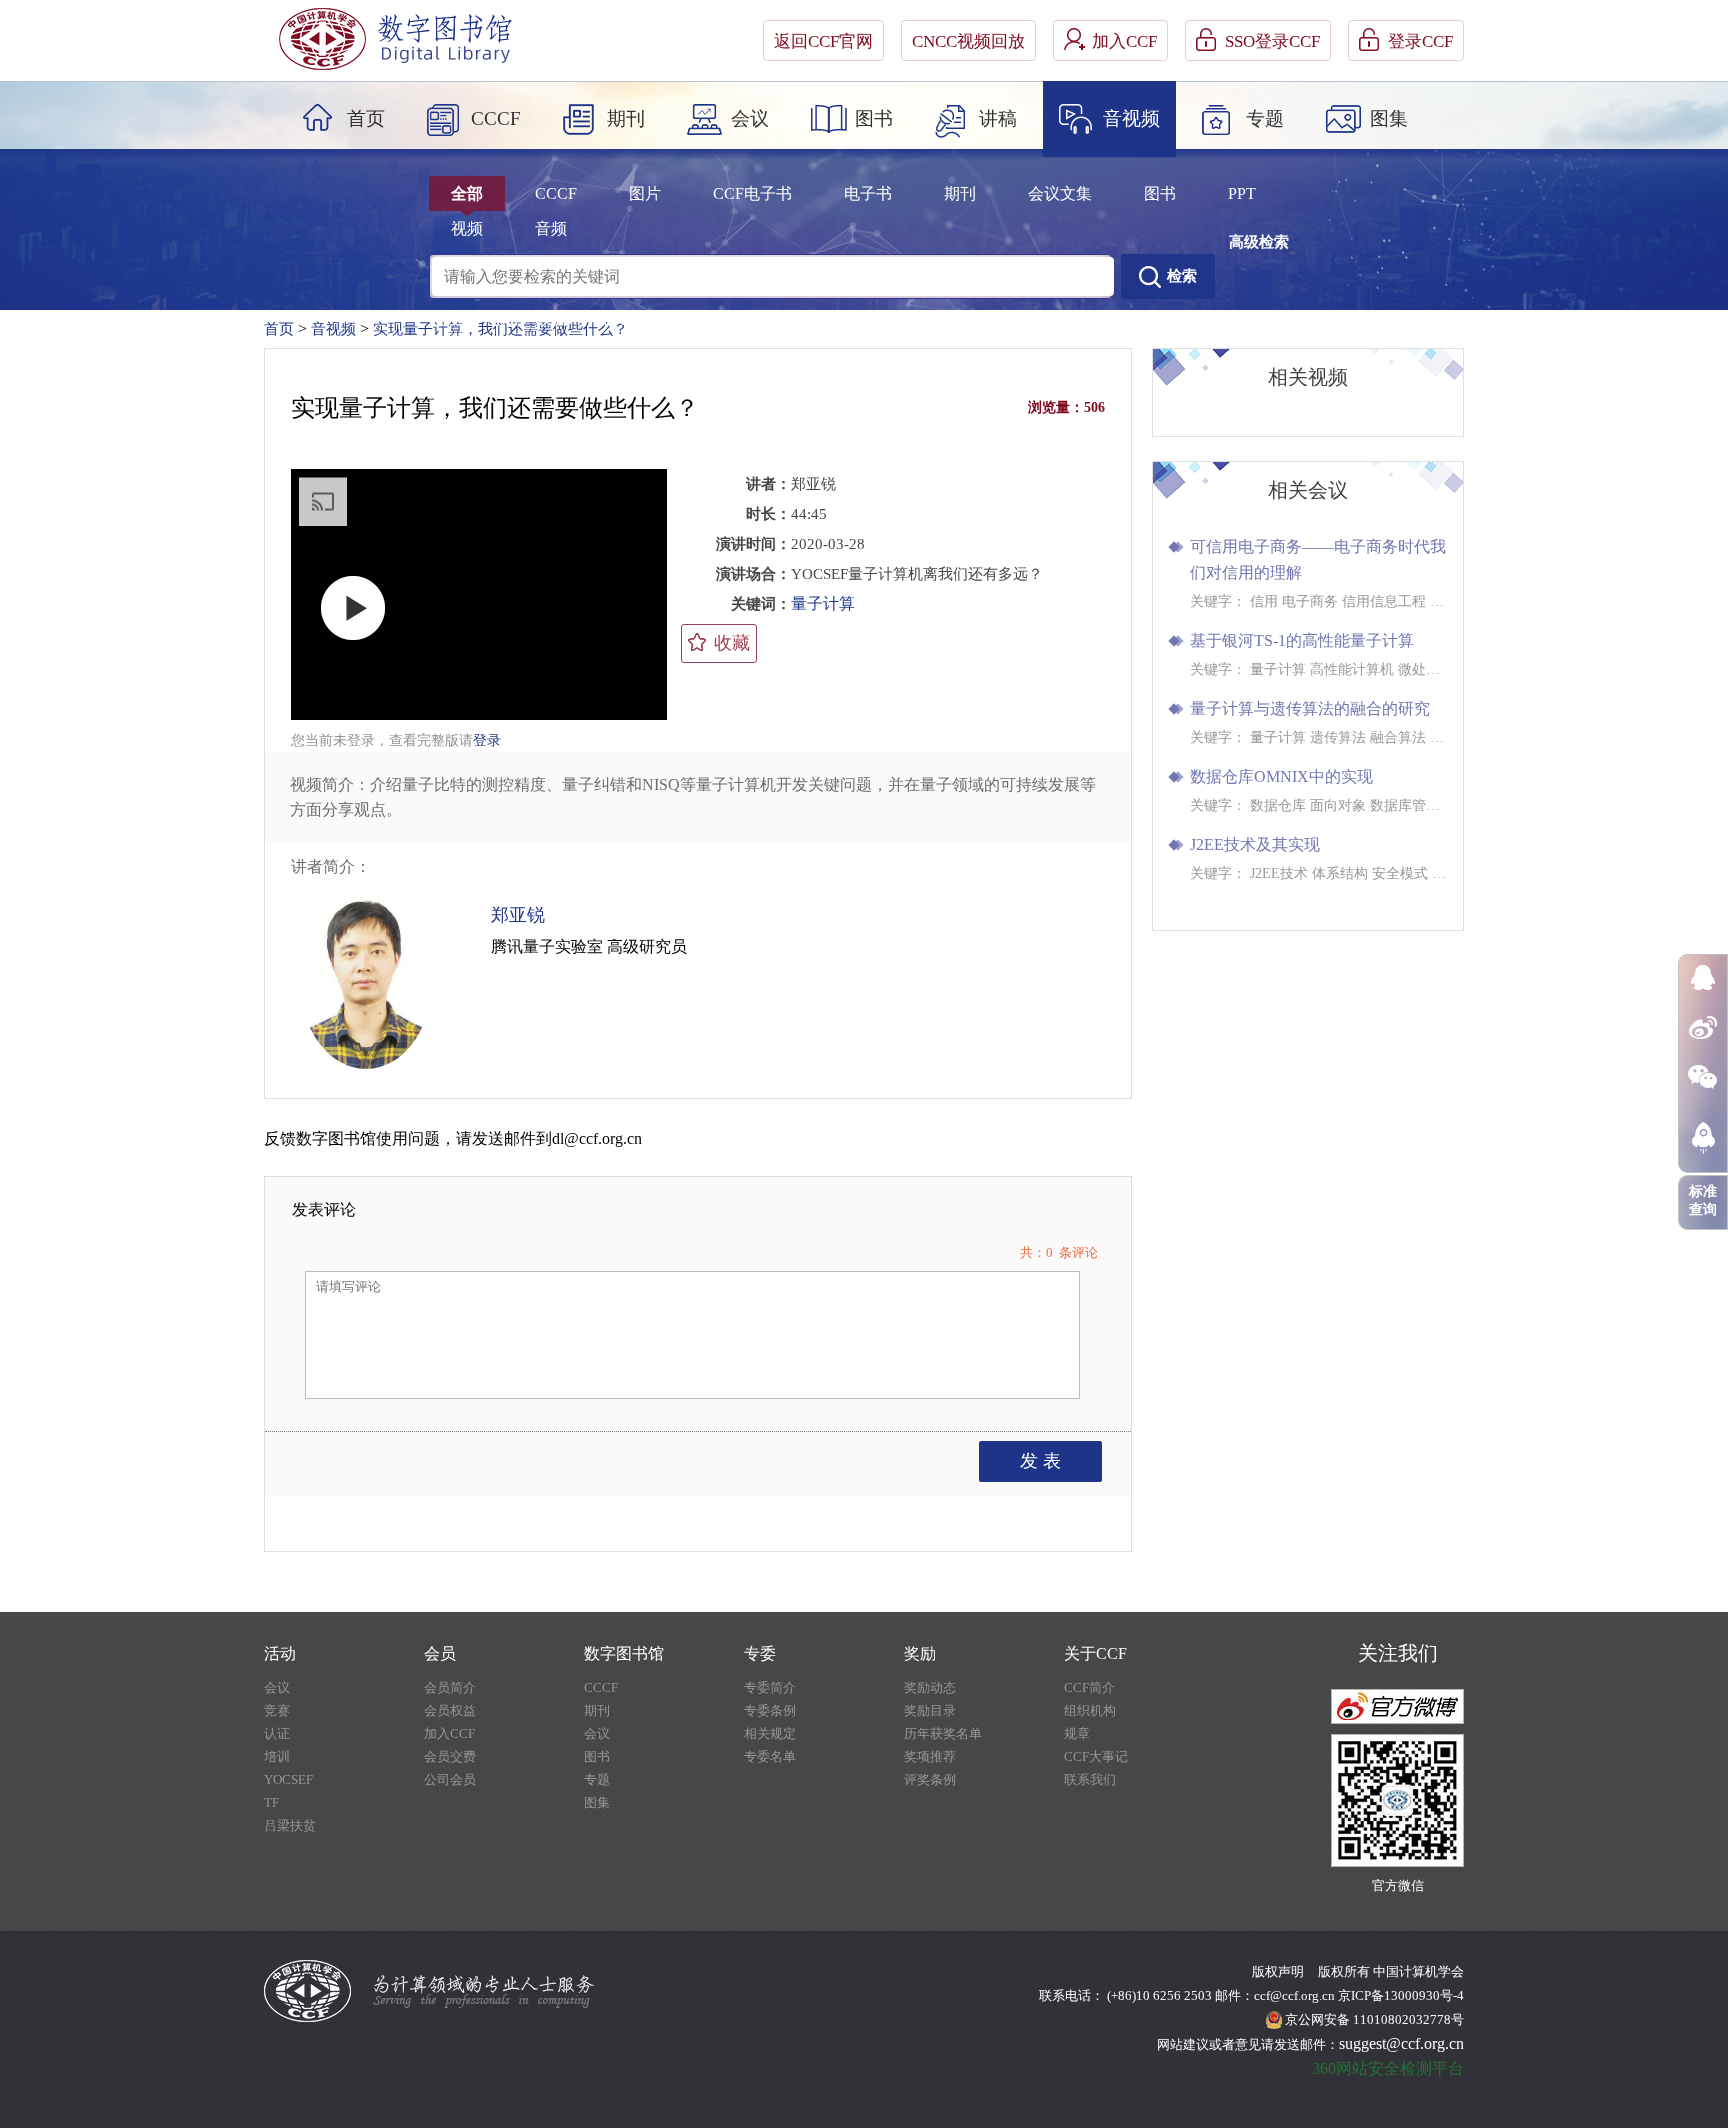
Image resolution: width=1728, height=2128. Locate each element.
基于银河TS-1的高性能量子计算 (1302, 640)
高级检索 (1259, 242)
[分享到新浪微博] (1702, 1027)
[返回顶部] (1703, 1137)
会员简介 (450, 1687)
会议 (750, 118)
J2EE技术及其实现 (1255, 844)
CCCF (496, 118)
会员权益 (450, 1710)
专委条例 (770, 1710)
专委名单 (770, 1756)
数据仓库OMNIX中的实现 (1281, 776)
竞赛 (277, 1710)
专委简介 (770, 1687)
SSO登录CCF (1272, 41)
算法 (509, 318)
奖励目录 (930, 1710)
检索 (1182, 276)
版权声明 (1278, 1971)
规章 (1077, 1733)
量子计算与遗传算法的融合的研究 (1310, 708)
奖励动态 (930, 1687)
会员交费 (450, 1756)
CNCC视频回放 (968, 41)
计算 (635, 318)
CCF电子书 (752, 193)
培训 (277, 1756)
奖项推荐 (930, 1756)
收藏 (732, 643)
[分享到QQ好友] (1702, 977)
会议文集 (1060, 193)
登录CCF (1420, 41)
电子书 (868, 193)
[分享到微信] (1702, 1077)
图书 (874, 118)
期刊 (626, 118)
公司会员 (450, 1779)
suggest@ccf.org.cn (1401, 2043)
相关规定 (770, 1733)
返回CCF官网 (823, 41)
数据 (551, 318)
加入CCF (1124, 41)
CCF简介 (1089, 1687)
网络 (593, 318)
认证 (277, 1733)
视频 (467, 228)
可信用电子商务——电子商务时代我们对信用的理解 (1318, 559)
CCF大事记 (1096, 1756)
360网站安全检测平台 (1388, 2068)
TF (271, 1802)
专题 (1265, 118)
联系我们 (1090, 1779)
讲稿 (998, 118)
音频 (551, 228)
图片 (645, 193)
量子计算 (823, 603)
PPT (1242, 193)
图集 (1389, 118)
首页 (366, 118)
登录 (487, 740)
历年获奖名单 (943, 1733)
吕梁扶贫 (290, 1825)
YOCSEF (288, 1779)
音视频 (1131, 118)
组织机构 (1090, 1710)
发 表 (1040, 1461)
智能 (677, 318)
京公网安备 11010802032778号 (1374, 2019)
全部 (467, 193)
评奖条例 (930, 1779)
